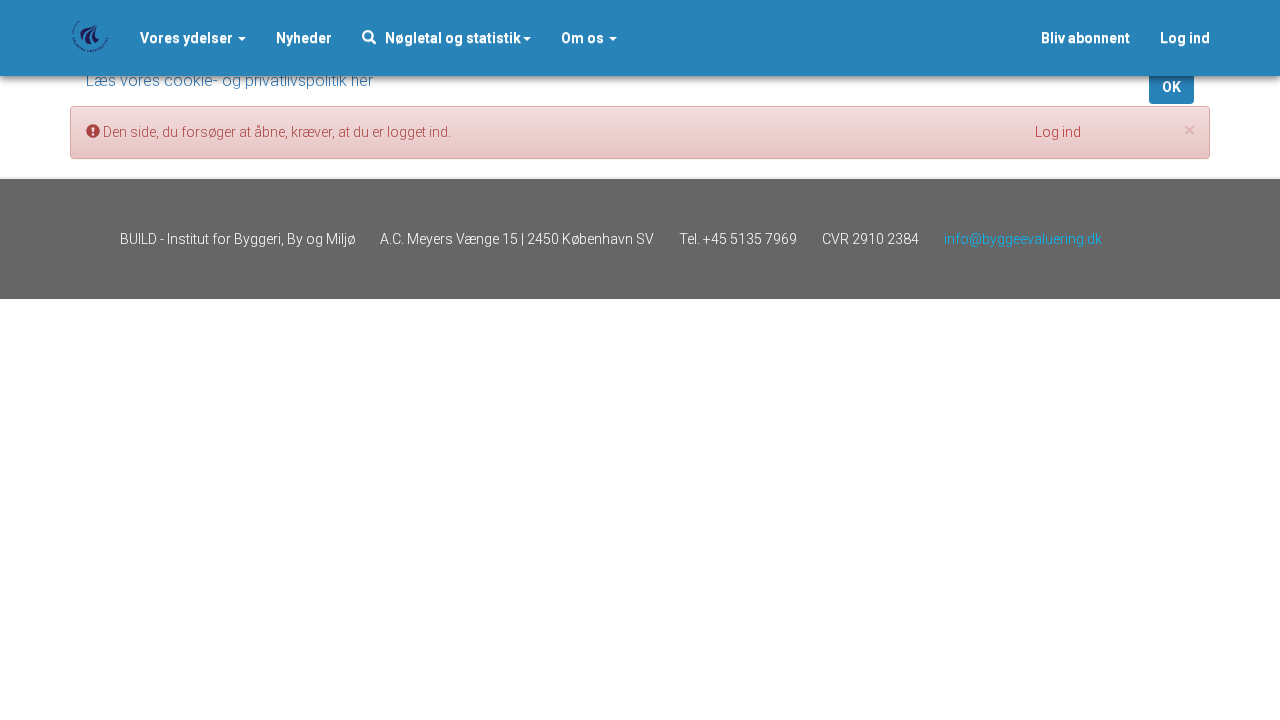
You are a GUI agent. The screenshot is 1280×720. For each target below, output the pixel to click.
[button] (304, 38)
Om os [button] (584, 38)
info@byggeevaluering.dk (1023, 239)
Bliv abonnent (1085, 38)
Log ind (1185, 38)
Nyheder (304, 38)
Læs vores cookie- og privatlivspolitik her (229, 80)
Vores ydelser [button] (188, 38)
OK (1171, 87)
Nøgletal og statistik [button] (448, 38)
